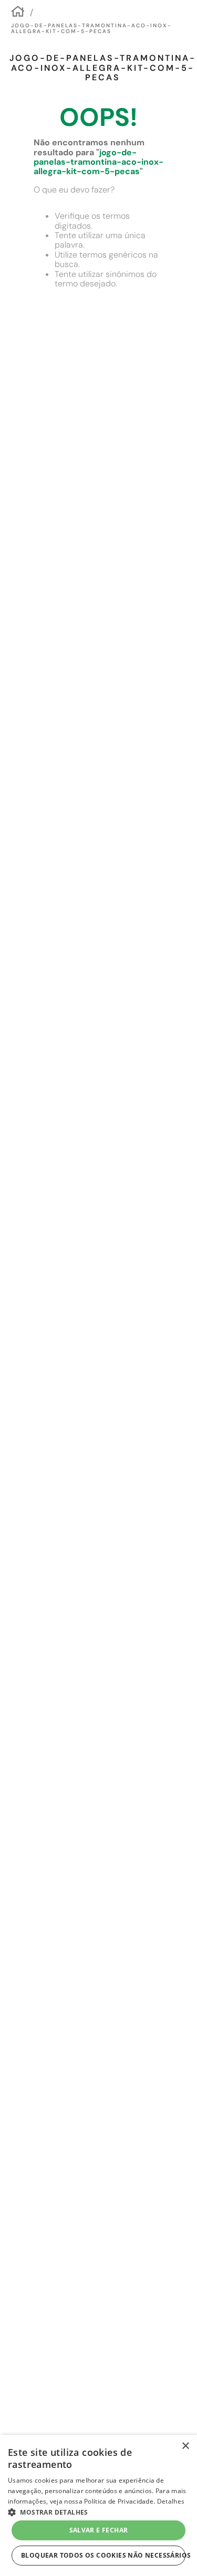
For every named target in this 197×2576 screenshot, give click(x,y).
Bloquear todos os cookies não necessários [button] (103, 2555)
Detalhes (171, 2501)
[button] (98, 2511)
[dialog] (98, 2505)
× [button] (185, 2446)
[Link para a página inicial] (18, 13)
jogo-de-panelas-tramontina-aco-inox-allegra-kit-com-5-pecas (91, 29)
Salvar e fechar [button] (99, 2530)
